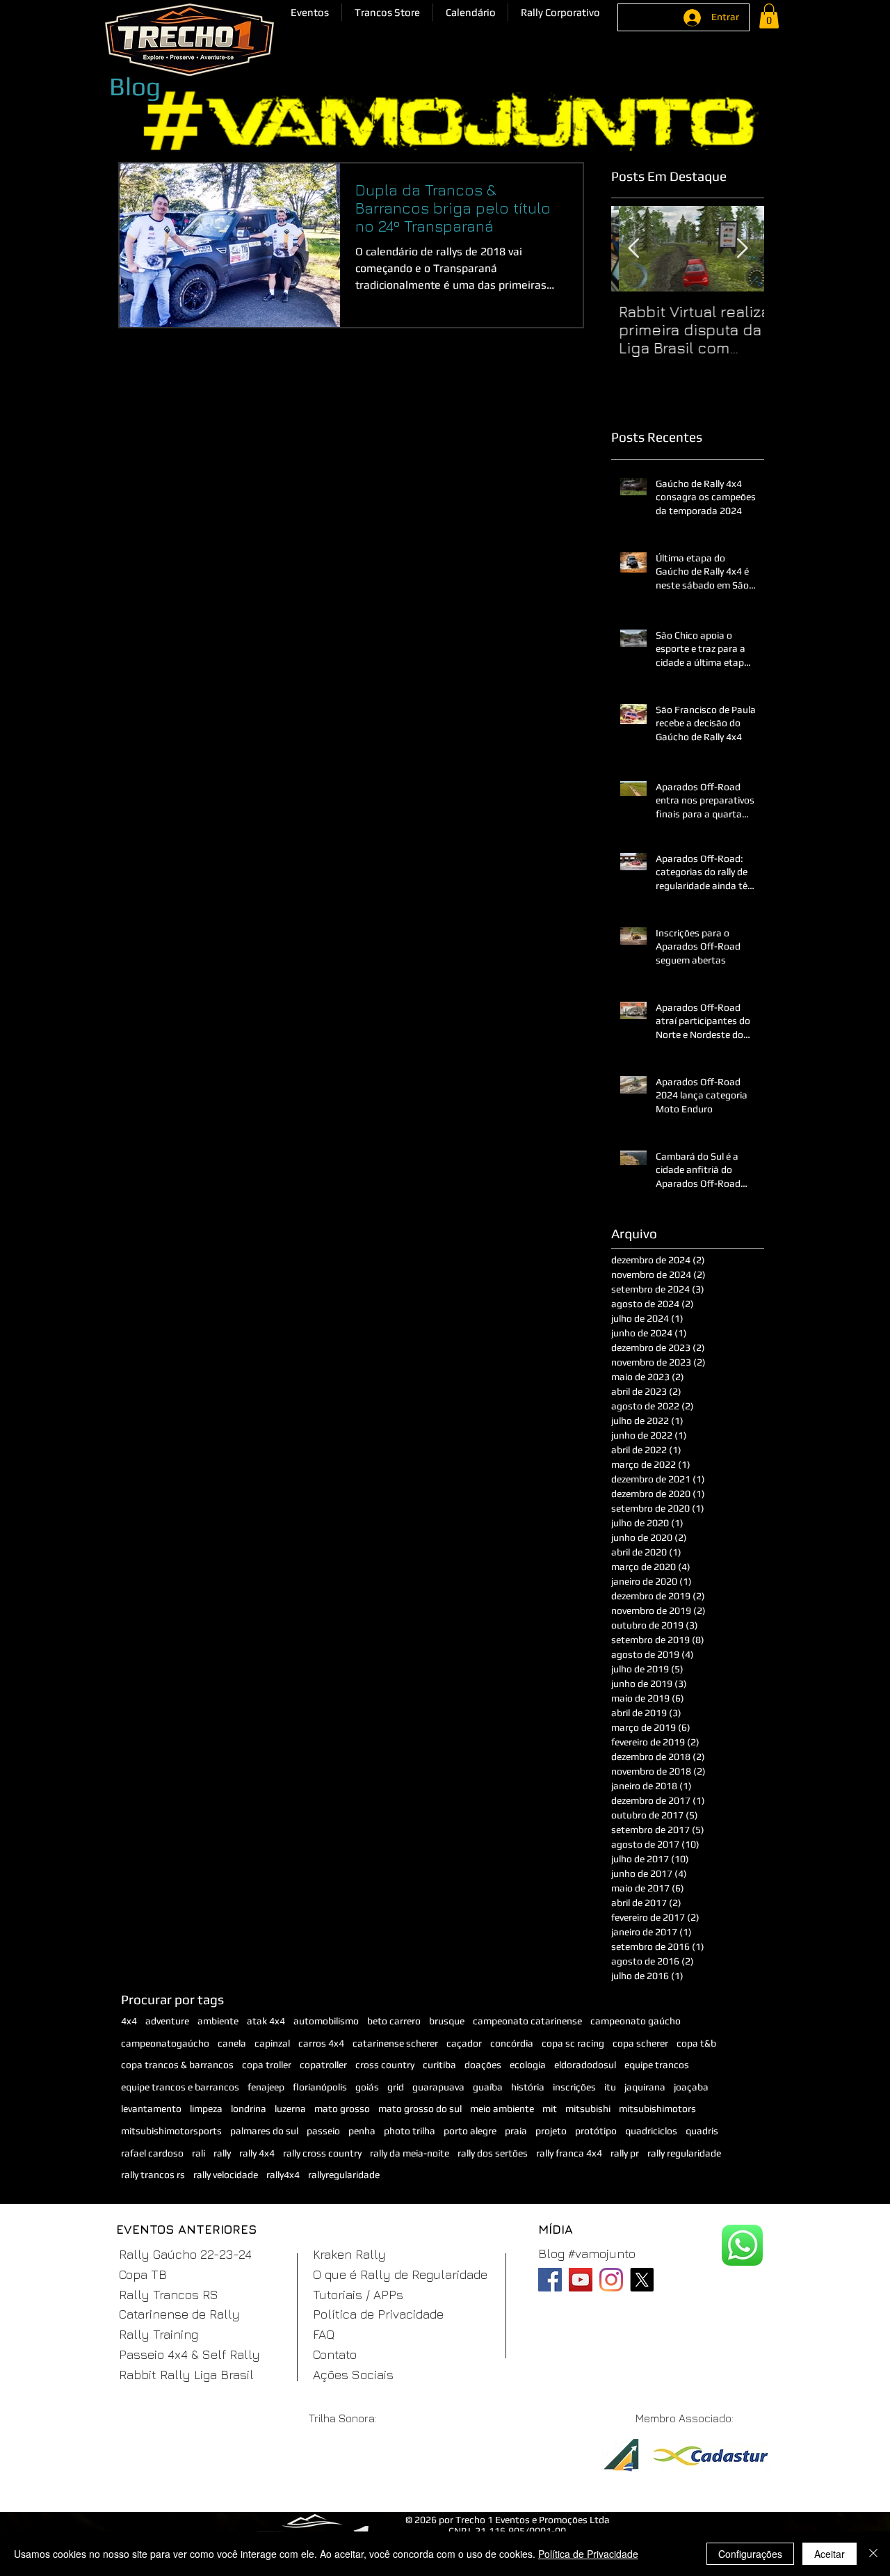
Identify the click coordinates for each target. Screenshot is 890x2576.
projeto (551, 2131)
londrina (249, 2109)
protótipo (596, 2131)
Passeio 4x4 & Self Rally (189, 2354)
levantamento (151, 2109)
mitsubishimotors (657, 2109)
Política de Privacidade (378, 2314)
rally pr (625, 2153)
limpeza (206, 2109)
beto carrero (394, 2021)
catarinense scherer (395, 2043)
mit (550, 2109)
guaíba (488, 2087)
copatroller (323, 2065)
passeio (323, 2131)
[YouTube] (581, 2280)
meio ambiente (502, 2109)
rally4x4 (283, 2175)
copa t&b (696, 2043)
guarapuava (438, 2087)
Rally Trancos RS (169, 2295)
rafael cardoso (152, 2153)
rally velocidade (226, 2175)
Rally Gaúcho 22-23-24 (185, 2254)
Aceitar (830, 2554)
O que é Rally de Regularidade (400, 2274)
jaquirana (645, 2087)
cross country (385, 2065)
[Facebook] (550, 2280)
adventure (167, 2021)
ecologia (528, 2065)
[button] (310, 12)
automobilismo (326, 2021)
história (528, 2087)
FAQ (324, 2334)
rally (222, 2153)
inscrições (574, 2087)
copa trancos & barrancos (177, 2065)
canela (232, 2043)
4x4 (129, 2021)
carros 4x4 (321, 2043)
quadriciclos (651, 2131)
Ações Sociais (353, 2375)
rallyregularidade (344, 2175)
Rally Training (159, 2334)
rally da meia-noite (410, 2153)
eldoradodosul (585, 2065)
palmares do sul (264, 2131)
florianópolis (320, 2087)
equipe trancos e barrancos (180, 2087)
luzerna (290, 2109)
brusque (447, 2021)
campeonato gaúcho (636, 2021)
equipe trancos (657, 2065)
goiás (367, 2087)
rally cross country (322, 2153)
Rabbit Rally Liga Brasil (186, 2375)
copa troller (267, 2065)
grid (396, 2087)
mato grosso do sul (420, 2109)
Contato (335, 2354)
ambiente (218, 2021)
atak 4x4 (266, 2021)
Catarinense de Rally (179, 2314)
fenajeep (266, 2087)
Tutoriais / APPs (358, 2295)
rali (199, 2153)
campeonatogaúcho (165, 2043)
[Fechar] (873, 2554)
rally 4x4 (257, 2153)
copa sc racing (573, 2043)
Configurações (750, 2554)
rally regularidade (684, 2153)
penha (362, 2131)
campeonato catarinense (527, 2021)
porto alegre (470, 2131)
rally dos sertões (493, 2153)
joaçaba (691, 2087)
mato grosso (342, 2109)
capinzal (272, 2043)
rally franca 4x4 (569, 2153)
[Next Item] (742, 249)
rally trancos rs (153, 2175)
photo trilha (410, 2131)
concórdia (512, 2043)
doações (483, 2065)
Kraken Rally (349, 2254)
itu (610, 2087)
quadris (702, 2131)
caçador (464, 2043)
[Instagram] (611, 2280)
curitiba (439, 2065)
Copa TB (143, 2274)
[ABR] (621, 2464)
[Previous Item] (633, 249)
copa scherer (640, 2043)
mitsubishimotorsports (171, 2131)
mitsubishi (588, 2109)
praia (516, 2131)
